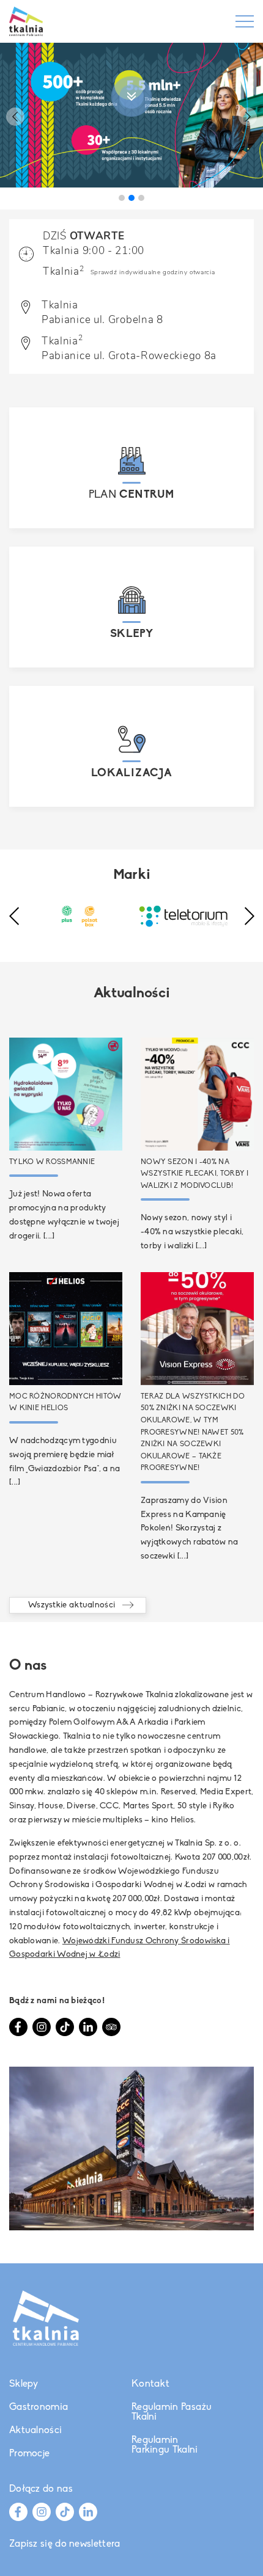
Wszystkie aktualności (72, 1605)
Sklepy (24, 2384)
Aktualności (35, 2431)
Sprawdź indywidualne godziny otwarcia (153, 272)
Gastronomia (39, 2407)
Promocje (29, 2454)
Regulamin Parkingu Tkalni (165, 2445)
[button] (15, 117)
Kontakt (150, 2384)
